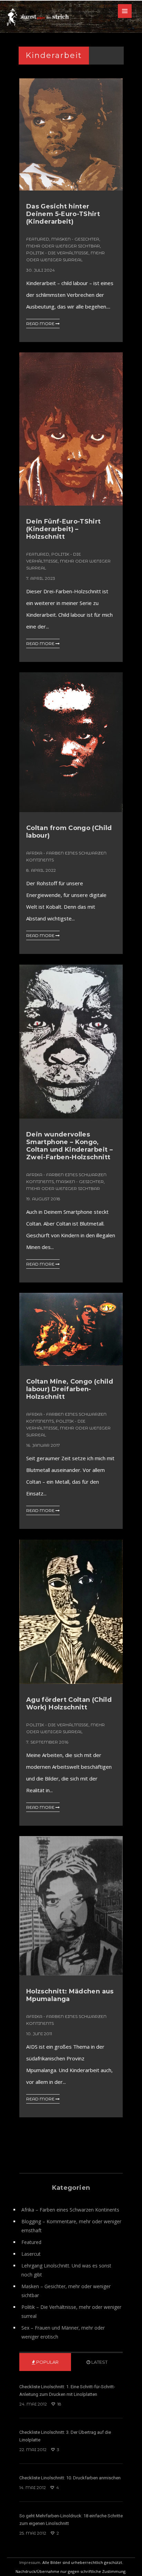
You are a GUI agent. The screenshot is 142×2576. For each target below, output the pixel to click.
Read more (41, 324)
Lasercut (31, 2254)
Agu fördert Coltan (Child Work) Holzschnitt (69, 1704)
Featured (38, 239)
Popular (47, 2362)
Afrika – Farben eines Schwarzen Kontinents (70, 2210)
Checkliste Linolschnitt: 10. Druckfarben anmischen (70, 2478)
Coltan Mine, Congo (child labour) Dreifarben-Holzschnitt (70, 1389)
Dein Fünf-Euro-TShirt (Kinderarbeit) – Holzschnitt (64, 529)
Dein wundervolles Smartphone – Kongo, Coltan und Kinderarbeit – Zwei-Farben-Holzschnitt (69, 1146)
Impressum (30, 2562)
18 (59, 2404)
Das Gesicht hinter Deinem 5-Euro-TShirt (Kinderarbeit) (63, 214)
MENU (125, 11)
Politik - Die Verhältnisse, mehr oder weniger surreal (68, 561)
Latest (99, 2362)
